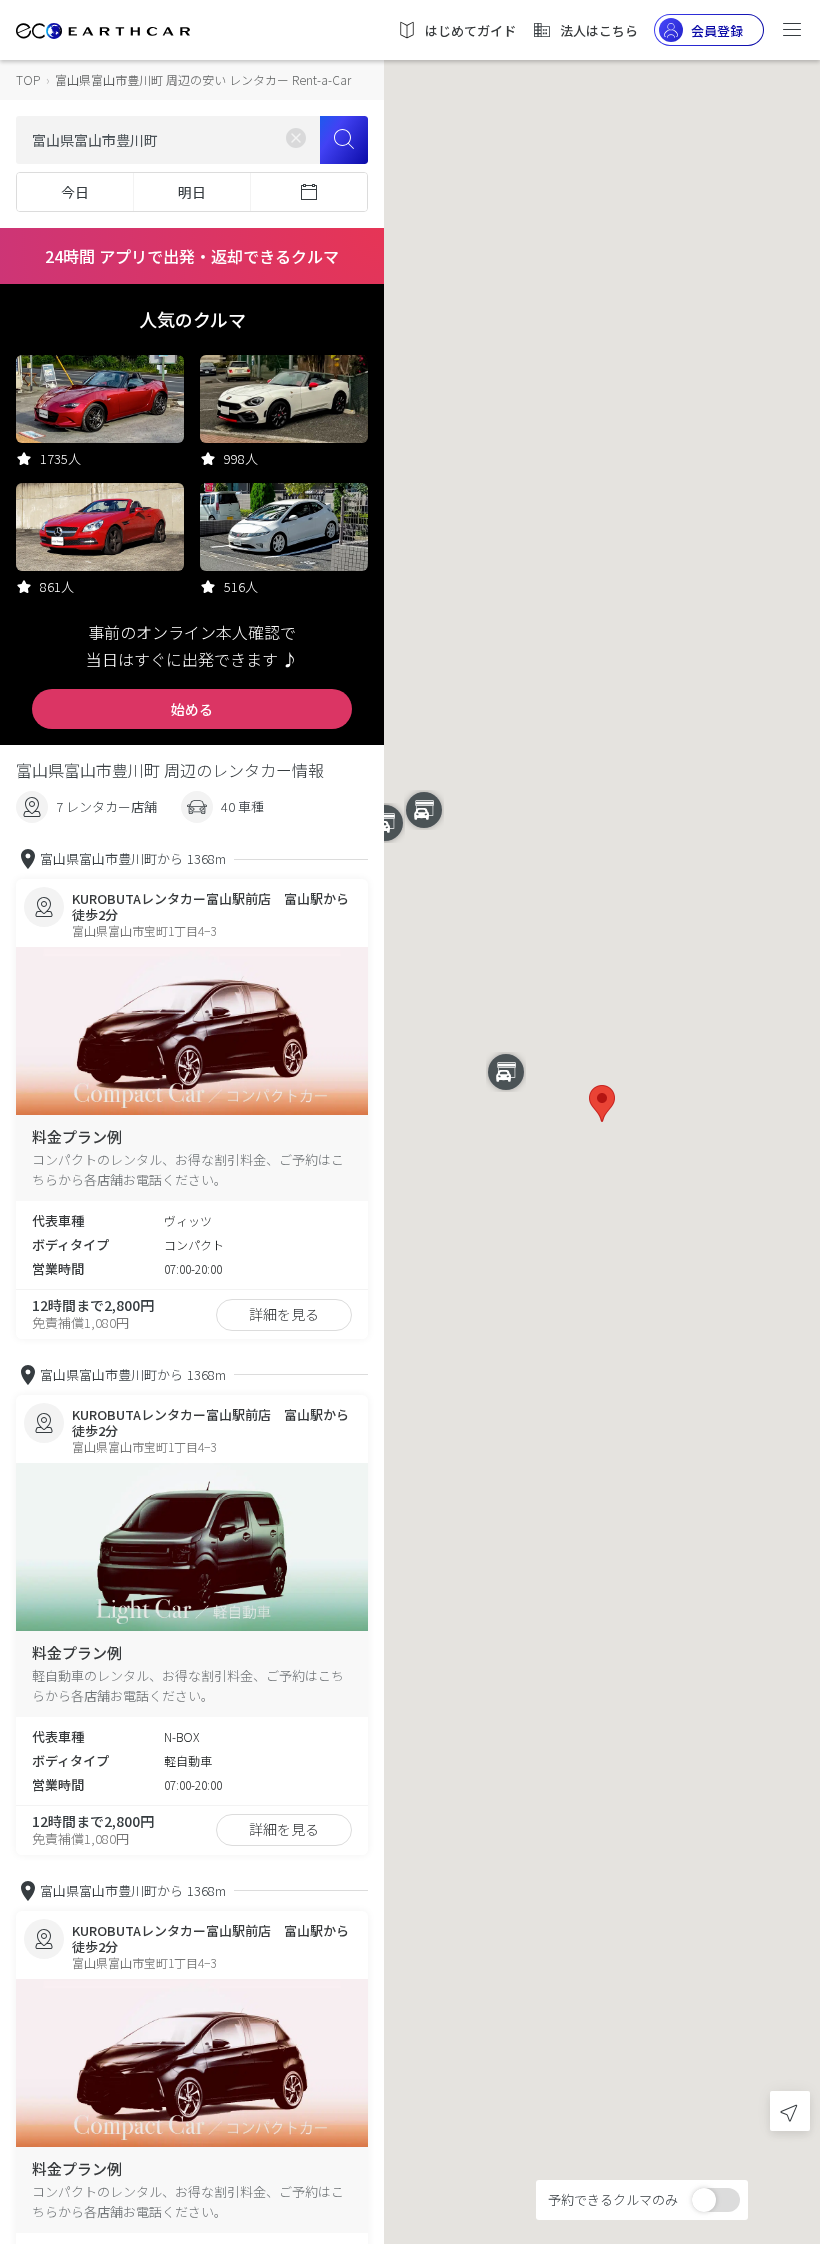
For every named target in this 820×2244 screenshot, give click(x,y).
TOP (28, 79)
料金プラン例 (77, 1136)
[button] (602, 1103)
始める (192, 709)
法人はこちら (599, 30)
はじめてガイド (470, 30)
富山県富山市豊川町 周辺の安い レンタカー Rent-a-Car (203, 79)
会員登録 (717, 30)
